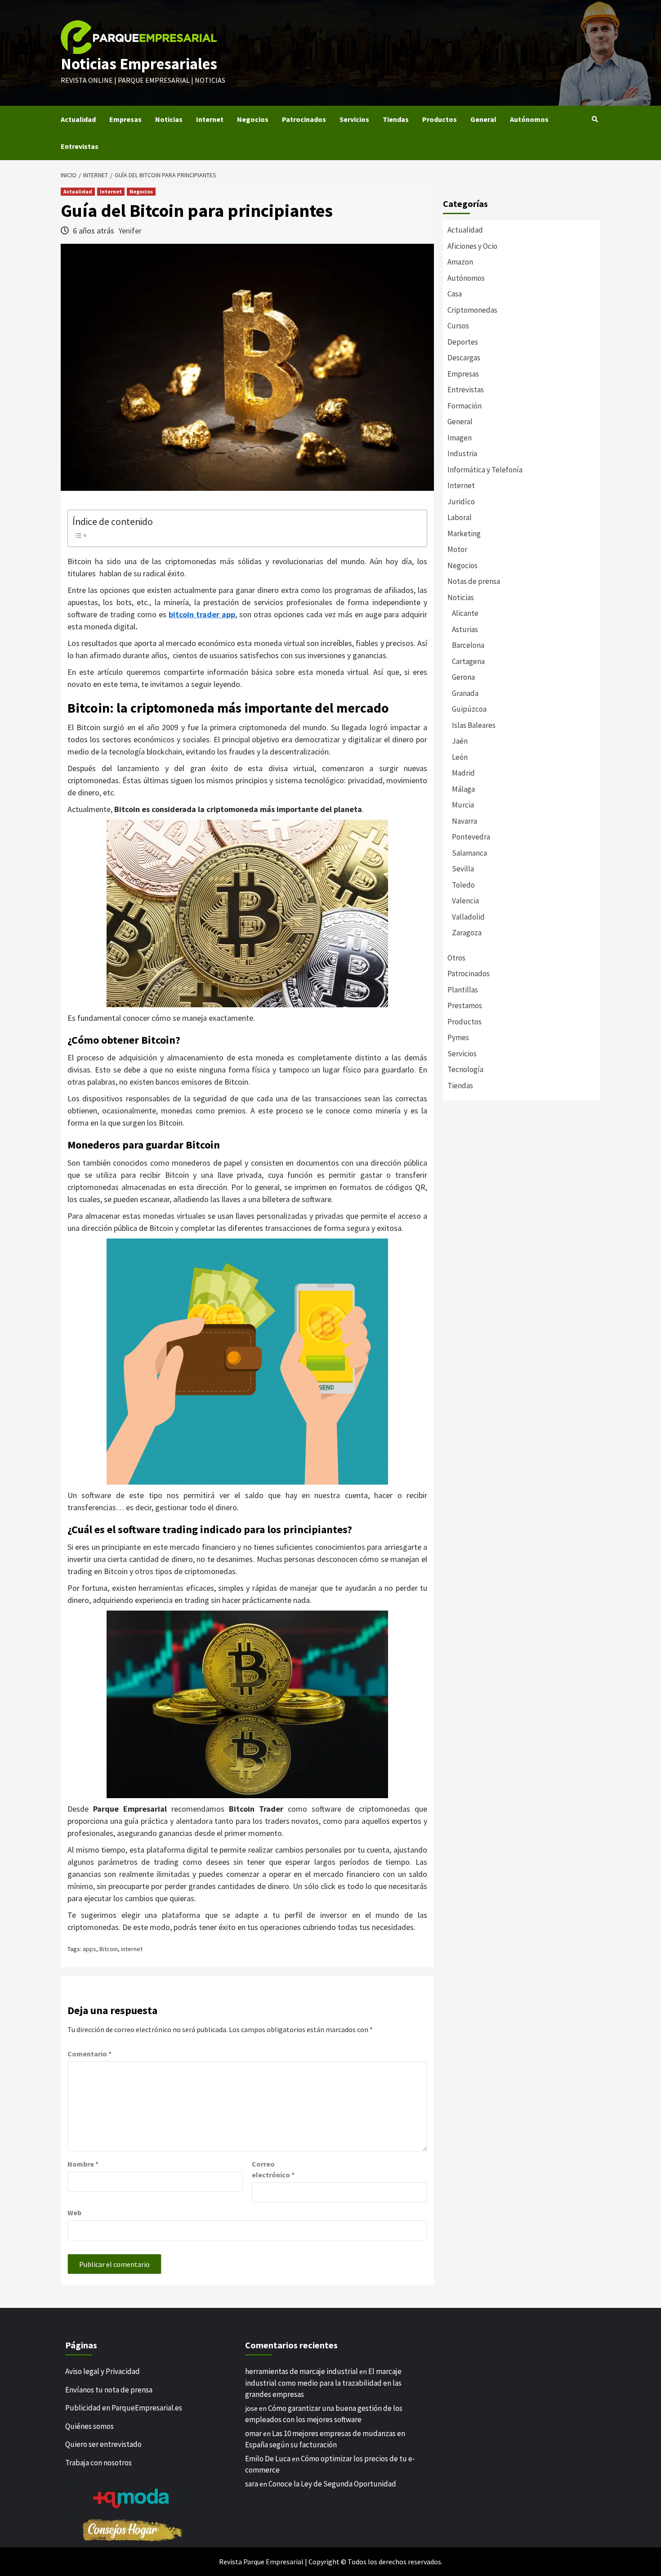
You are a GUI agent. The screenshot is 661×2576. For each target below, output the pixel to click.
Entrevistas (80, 146)
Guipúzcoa (469, 709)
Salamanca (469, 853)
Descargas (464, 358)
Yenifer (130, 231)
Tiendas (396, 119)
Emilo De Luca (268, 2459)
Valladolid (468, 917)
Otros (456, 958)
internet (132, 1949)
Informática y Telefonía (485, 470)
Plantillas (463, 990)
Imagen (460, 438)
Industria (462, 453)
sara (252, 2484)
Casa (455, 294)
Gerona (463, 677)
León (460, 757)
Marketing (464, 534)
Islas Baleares (474, 725)
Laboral (460, 517)
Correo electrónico (273, 2169)
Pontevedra (471, 837)
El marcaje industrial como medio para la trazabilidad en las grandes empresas (323, 2383)
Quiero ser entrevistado (103, 2444)
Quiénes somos (89, 2426)
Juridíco (461, 502)
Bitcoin (109, 1949)
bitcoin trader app (202, 614)
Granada (465, 693)
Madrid (463, 773)
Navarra (464, 821)
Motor (457, 549)
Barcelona (468, 645)
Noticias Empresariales (139, 64)
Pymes (458, 1037)
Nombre (83, 2164)
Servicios (354, 119)
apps (89, 1949)
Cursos (458, 326)
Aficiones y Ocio (472, 246)
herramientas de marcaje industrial (301, 2371)
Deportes (463, 342)
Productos (440, 119)
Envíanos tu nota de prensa (109, 2390)
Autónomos (529, 119)
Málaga (463, 789)
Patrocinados (304, 119)
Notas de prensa (474, 581)
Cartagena (468, 661)
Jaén (460, 741)
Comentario (89, 2054)
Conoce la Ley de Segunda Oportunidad (332, 2484)
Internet (210, 119)
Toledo (463, 885)
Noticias (169, 119)
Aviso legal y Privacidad (103, 2371)
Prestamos (465, 1005)
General (483, 119)
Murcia (463, 805)
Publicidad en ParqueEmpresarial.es (124, 2408)
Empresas (125, 119)
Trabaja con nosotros (98, 2463)
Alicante (465, 613)
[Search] (595, 119)
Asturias (465, 629)
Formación (464, 406)
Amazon (460, 262)
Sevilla (463, 869)
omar (253, 2433)
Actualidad (78, 119)
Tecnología (465, 1069)
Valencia (465, 901)
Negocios (253, 119)
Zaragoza (467, 933)
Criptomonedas (472, 310)
